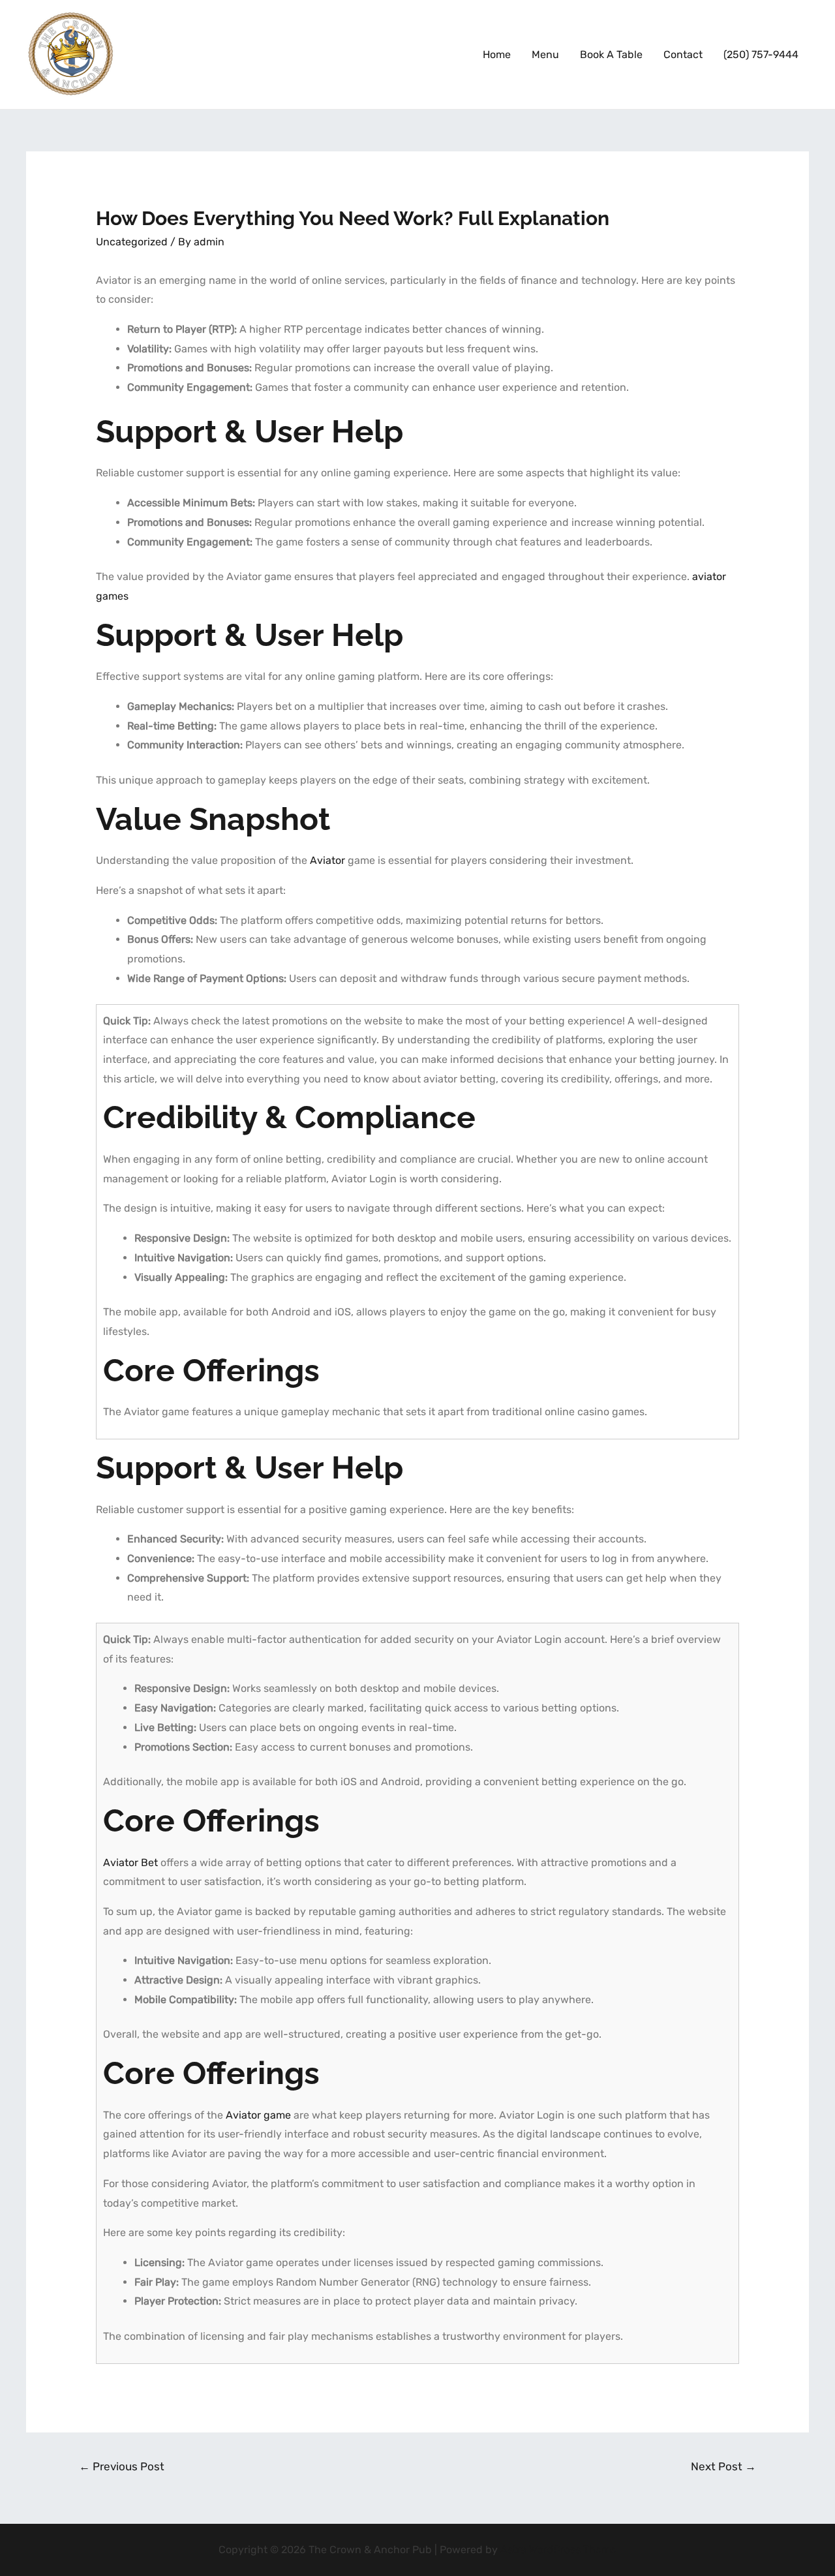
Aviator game (258, 2115)
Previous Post (122, 2466)
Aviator (327, 860)
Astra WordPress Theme (558, 2550)
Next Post (723, 2466)
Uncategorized (132, 242)
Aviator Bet (130, 1863)
